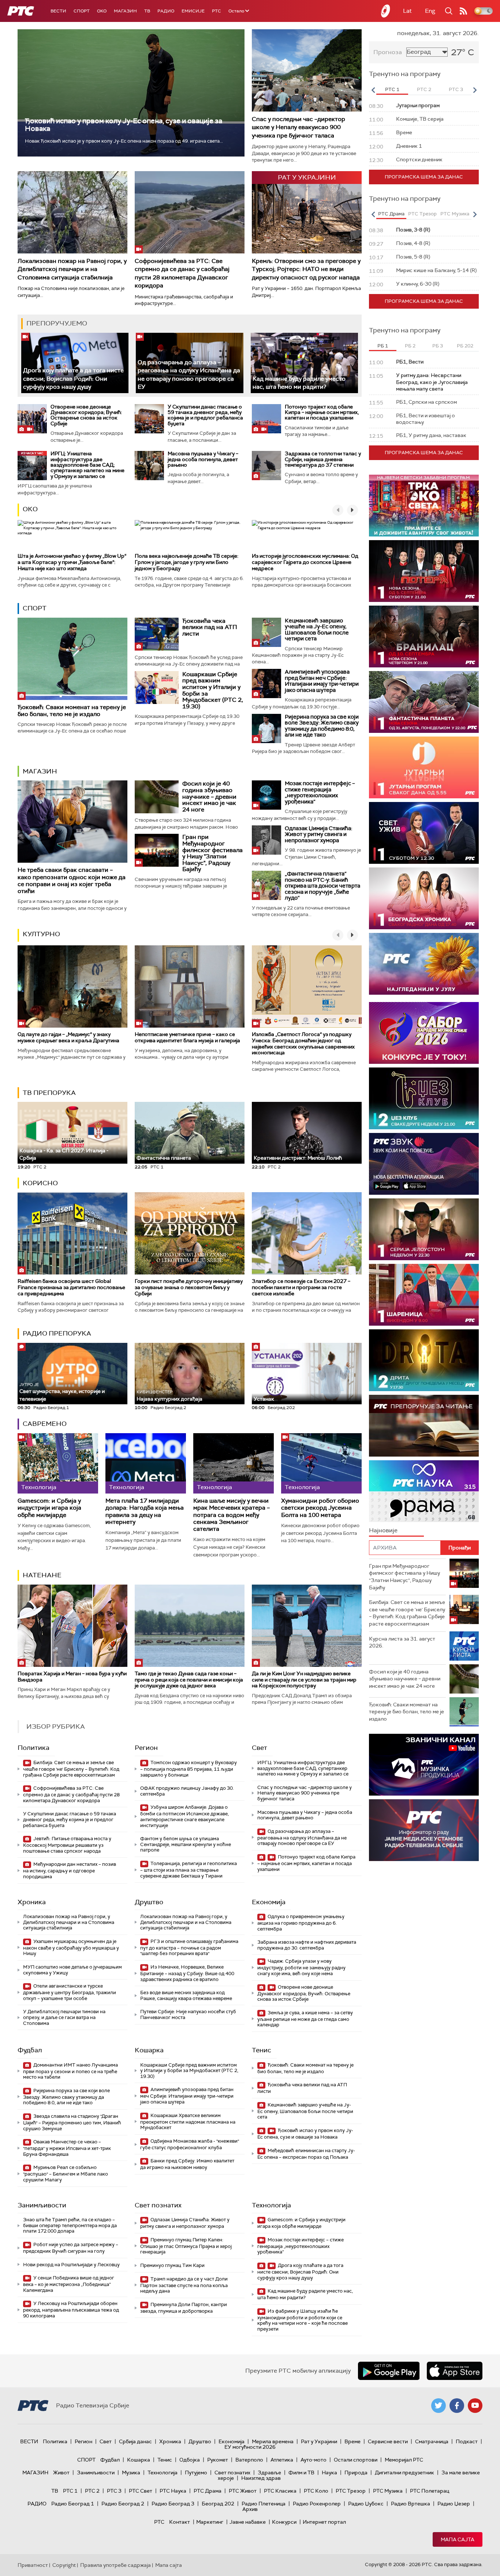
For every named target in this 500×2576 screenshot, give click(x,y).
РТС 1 (70, 2491)
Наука (329, 2473)
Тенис (262, 2050)
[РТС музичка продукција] (424, 1765)
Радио (166, 11)
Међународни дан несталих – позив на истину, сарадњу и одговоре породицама (70, 1870)
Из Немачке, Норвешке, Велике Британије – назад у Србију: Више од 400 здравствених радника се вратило (187, 1973)
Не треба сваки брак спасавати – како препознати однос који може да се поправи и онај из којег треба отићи (72, 880)
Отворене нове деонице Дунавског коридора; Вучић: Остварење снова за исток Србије (86, 415)
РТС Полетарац (430, 2491)
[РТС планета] (386, 11)
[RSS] (463, 11)
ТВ (147, 11)
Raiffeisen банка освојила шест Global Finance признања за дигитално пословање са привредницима (71, 1287)
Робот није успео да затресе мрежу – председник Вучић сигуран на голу (71, 2248)
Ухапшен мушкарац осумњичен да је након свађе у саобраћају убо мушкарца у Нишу (71, 1948)
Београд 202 (218, 2504)
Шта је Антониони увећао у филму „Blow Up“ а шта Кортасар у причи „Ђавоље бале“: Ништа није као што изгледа (72, 562)
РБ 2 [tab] (410, 346)
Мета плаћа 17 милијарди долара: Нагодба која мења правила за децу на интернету (145, 1511)
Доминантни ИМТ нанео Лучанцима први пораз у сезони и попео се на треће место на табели (70, 2071)
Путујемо (196, 2473)
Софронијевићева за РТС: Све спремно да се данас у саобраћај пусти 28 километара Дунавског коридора (182, 273)
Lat (407, 11)
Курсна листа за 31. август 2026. (402, 1642)
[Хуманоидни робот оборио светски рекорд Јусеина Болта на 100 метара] (321, 1463)
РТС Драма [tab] (391, 214)
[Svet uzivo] (424, 833)
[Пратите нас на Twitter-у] (439, 2406)
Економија (269, 1902)
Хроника (32, 1902)
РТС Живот (243, 2491)
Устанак (264, 1399)
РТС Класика (280, 2491)
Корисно (40, 1183)
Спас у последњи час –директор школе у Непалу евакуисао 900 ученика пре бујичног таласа (298, 127)
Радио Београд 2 (123, 2504)
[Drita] (424, 1360)
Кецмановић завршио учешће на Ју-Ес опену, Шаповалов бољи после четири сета (317, 630)
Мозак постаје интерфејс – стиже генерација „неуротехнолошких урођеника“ (320, 792)
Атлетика (282, 2460)
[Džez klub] (424, 1098)
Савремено (45, 1424)
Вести (58, 11)
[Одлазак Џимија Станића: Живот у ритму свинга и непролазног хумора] (266, 840)
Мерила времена (273, 2441)
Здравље (269, 2473)
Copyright (64, 2565)
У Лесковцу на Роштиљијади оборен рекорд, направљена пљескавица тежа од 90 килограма (71, 2310)
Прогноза (388, 52)
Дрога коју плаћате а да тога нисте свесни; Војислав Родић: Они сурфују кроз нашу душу (73, 379)
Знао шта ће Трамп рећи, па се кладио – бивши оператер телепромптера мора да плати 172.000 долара (70, 2225)
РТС (217, 11)
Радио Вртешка (411, 2504)
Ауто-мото (314, 2460)
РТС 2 (92, 2491)
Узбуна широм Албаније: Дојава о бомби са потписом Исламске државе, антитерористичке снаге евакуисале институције (184, 1816)
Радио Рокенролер (317, 2504)
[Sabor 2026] (424, 1033)
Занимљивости (42, 2205)
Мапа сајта (458, 2539)
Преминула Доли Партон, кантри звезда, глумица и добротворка (184, 2308)
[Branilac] (424, 637)
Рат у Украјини (319, 2441)
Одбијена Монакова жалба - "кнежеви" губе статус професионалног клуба (190, 2144)
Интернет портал (324, 2522)
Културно (41, 934)
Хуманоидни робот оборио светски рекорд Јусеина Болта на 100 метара (320, 1508)
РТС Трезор (351, 2491)
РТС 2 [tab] (424, 89)
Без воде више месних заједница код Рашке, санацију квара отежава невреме (186, 1995)
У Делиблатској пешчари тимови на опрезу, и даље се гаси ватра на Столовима (64, 2017)
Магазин (125, 11)
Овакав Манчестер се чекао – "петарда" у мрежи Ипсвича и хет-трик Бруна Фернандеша (67, 2148)
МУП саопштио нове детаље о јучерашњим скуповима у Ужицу (72, 1970)
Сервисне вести (388, 2441)
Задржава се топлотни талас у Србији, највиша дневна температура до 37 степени (323, 459)
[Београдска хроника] (424, 898)
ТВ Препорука (49, 1093)
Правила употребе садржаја (115, 2565)
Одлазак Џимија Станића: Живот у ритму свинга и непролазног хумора (318, 834)
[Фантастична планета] (424, 702)
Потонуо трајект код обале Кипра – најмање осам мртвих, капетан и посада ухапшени (322, 412)
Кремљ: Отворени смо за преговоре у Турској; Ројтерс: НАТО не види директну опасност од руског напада (306, 269)
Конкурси (284, 2522)
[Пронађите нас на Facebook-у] (457, 2406)
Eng (430, 11)
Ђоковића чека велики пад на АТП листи (210, 627)
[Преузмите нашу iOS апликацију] (455, 2371)
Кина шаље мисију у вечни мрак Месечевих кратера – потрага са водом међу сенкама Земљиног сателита (232, 1515)
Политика (33, 1748)
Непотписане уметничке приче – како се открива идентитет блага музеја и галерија (187, 1037)
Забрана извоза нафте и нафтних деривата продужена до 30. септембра (307, 1945)
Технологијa (271, 2205)
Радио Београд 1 (73, 2504)
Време (352, 2441)
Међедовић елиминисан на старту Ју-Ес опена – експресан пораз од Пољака (306, 2154)
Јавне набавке (248, 2522)
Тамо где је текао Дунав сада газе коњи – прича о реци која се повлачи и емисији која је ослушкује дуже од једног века (189, 1680)
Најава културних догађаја (169, 1396)
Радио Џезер (454, 2504)
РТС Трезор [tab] (422, 214)
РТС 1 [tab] (392, 89)
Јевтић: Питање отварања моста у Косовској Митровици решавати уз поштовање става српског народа (67, 1845)
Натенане (42, 1575)
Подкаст (467, 2441)
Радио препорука (57, 1333)
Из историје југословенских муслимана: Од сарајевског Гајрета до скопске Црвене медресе (305, 562)
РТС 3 (114, 2491)
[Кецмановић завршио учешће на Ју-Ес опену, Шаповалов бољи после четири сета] (266, 632)
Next (475, 90)
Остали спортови (356, 2460)
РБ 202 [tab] (465, 346)
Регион (146, 1748)
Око (30, 509)
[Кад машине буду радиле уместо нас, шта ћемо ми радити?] (304, 363)
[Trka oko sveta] (424, 506)
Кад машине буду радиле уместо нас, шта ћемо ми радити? (299, 383)
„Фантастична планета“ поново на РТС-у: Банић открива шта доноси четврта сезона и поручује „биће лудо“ (322, 886)
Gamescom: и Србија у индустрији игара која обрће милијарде (49, 1508)
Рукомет (218, 2460)
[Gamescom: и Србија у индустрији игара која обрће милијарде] (58, 1463)
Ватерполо (249, 2460)
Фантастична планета (164, 1158)
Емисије (193, 11)
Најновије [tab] (383, 1530)
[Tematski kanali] (424, 1491)
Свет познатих (158, 2205)
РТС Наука (173, 2491)
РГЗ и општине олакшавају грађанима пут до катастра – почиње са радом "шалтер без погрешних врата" (189, 1948)
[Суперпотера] (424, 571)
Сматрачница (432, 2441)
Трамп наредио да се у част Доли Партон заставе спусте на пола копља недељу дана (184, 2285)
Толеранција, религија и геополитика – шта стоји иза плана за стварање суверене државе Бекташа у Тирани (189, 1870)
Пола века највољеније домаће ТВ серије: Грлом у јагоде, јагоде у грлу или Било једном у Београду (186, 562)
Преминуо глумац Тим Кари (172, 2265)
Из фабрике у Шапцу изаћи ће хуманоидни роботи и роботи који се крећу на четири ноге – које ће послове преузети (303, 2320)
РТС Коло (316, 2491)
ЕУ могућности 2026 (250, 2447)
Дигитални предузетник (404, 2473)
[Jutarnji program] (424, 767)
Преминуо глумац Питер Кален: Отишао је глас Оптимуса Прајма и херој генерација (186, 2246)
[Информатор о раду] (424, 1830)
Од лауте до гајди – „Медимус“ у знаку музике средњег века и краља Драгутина (68, 1037)
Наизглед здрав (261, 2478)
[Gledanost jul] (424, 964)
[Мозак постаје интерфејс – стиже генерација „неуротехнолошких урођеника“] (266, 795)
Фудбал (30, 2050)
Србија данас (135, 2441)
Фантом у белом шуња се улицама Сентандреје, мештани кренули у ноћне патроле (186, 1844)
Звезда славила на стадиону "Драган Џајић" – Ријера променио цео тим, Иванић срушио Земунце (72, 2122)
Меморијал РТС (404, 2460)
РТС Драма (208, 2491)
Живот (61, 2473)
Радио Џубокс (366, 2504)
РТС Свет (141, 2491)
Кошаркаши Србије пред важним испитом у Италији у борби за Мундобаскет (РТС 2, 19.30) (213, 690)
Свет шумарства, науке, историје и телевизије (62, 1392)
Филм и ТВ (301, 2473)
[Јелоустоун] (424, 1229)
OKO (102, 11)
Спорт (82, 11)
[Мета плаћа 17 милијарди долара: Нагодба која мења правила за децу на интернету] (146, 1463)
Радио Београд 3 (173, 2504)
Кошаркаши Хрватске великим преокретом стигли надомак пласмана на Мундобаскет (188, 2122)
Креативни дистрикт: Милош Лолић (298, 1158)
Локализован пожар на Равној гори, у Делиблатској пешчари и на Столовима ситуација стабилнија (72, 269)
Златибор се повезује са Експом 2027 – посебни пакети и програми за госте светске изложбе (301, 1287)
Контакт (180, 2522)
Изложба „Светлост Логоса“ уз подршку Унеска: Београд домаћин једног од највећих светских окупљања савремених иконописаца (303, 1043)
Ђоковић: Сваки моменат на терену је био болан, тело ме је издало (72, 711)
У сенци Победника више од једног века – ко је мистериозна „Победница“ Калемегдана (69, 2284)
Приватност (33, 2565)
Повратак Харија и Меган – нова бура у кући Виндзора (72, 1677)
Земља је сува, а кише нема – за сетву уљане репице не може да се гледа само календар (305, 2019)
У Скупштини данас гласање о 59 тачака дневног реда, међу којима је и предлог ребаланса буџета (205, 415)
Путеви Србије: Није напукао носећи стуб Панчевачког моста (188, 2014)
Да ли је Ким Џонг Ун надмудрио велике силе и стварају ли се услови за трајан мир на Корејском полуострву (304, 1680)
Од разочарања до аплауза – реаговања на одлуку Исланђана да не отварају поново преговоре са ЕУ (302, 1837)
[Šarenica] (424, 1295)
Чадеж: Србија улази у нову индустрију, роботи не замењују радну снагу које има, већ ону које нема (301, 1967)
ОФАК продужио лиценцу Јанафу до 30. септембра (187, 1791)
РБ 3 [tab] (438, 346)
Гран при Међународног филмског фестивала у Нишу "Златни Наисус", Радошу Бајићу (212, 853)
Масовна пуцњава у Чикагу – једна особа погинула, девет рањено (203, 459)
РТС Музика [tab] (455, 214)
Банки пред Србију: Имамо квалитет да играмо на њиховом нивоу (187, 2164)
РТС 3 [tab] (456, 89)
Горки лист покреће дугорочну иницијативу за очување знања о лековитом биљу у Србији (189, 1287)
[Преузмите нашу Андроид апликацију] (389, 2371)
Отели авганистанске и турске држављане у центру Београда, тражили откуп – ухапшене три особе (70, 1992)
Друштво (149, 1902)
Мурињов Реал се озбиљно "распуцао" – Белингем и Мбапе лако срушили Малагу (66, 2174)
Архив (250, 2509)
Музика (131, 2473)
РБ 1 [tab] (383, 346)
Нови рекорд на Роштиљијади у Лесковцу (71, 2265)
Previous (373, 90)
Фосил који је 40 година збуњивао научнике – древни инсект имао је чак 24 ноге (209, 796)
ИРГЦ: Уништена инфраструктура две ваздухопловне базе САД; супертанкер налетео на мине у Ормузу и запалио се (87, 465)
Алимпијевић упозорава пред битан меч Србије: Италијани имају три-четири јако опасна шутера (322, 681)
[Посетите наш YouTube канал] (475, 2406)
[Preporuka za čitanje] (424, 1426)
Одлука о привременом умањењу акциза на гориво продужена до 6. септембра (301, 1923)
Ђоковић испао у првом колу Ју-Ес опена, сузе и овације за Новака (124, 125)
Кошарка (149, 2050)
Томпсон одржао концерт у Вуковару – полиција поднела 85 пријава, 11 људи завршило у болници (189, 1769)
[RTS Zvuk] (424, 1164)
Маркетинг (210, 2522)
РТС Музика (388, 2491)
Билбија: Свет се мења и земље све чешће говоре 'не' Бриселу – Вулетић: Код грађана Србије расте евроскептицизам (71, 1769)
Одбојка (190, 2460)
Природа (356, 2473)
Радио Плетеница (264, 2504)
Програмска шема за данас (424, 177)
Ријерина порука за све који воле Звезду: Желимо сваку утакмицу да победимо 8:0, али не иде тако (322, 726)
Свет (260, 1748)
